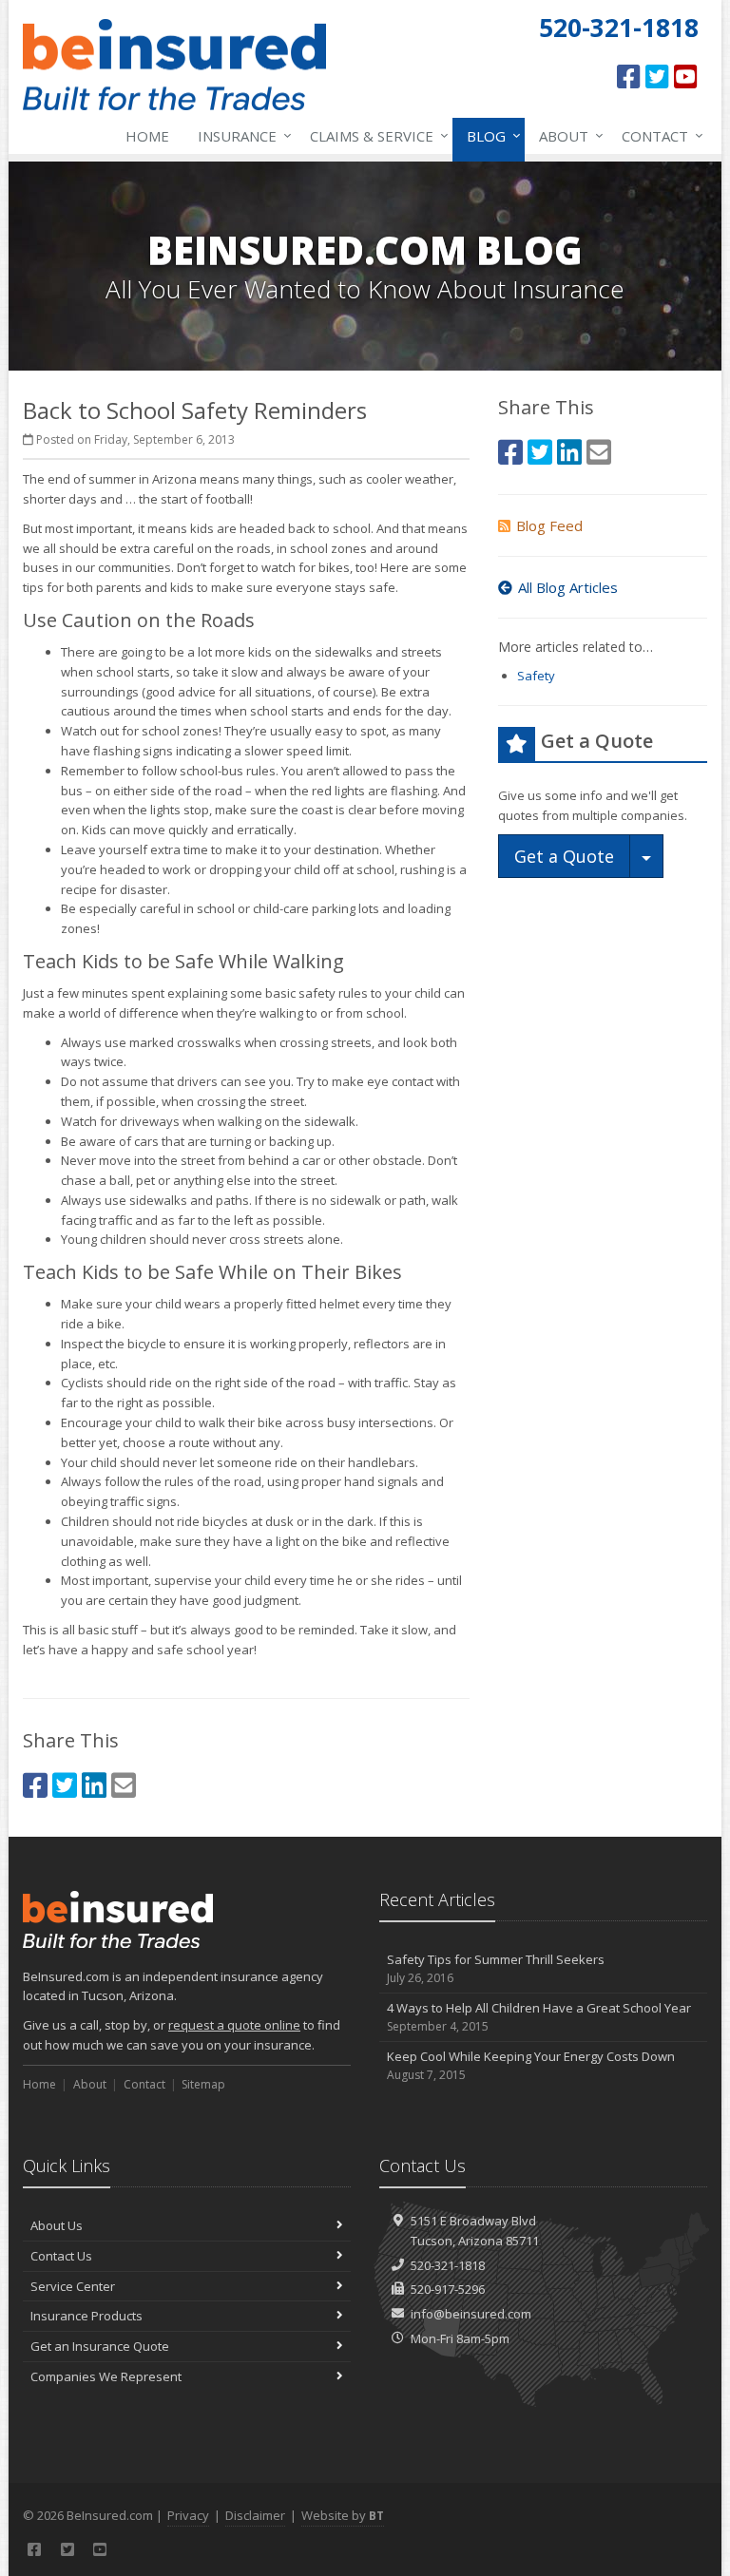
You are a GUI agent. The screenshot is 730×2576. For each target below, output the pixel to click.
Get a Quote (564, 856)
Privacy (188, 2515)
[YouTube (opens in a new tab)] (686, 76)
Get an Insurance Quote (100, 2346)
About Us (57, 2225)
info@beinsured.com (471, 2314)
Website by (343, 2515)
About (567, 135)
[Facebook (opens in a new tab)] (629, 76)
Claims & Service (375, 135)
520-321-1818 (448, 2265)
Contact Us (61, 2256)
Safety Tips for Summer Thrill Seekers (496, 1969)
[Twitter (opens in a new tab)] (657, 76)
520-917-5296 (448, 2289)
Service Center (73, 2286)
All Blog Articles (568, 587)
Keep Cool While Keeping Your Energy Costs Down (531, 2066)
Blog (489, 135)
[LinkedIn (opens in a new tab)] (94, 1785)
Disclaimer (255, 2515)
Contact (658, 135)
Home (147, 136)
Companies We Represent (106, 2376)
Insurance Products (86, 2316)
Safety (536, 676)
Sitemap (203, 2084)
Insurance (240, 135)
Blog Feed (549, 525)
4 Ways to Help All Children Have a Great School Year (539, 2017)
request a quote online (234, 2025)
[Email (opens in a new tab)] (124, 1785)
